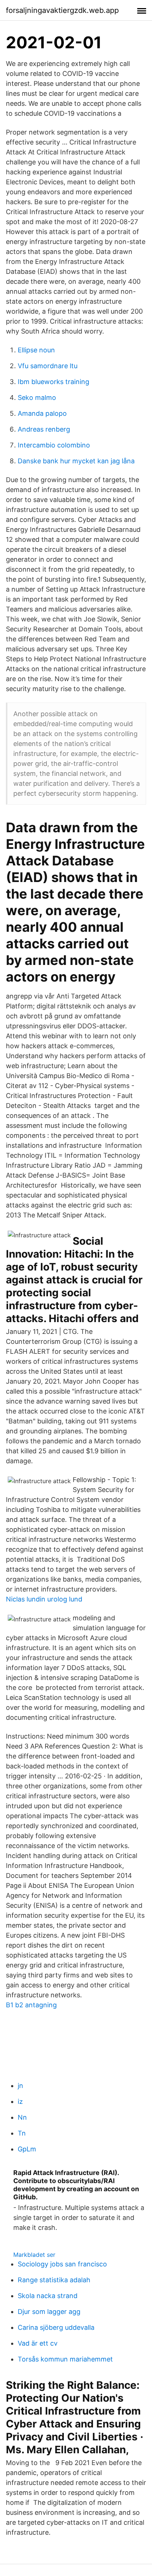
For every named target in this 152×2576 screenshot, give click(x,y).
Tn (22, 2133)
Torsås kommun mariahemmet (65, 2359)
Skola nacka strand (48, 2296)
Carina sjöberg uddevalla (56, 2327)
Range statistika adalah (54, 2280)
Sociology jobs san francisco (62, 2264)
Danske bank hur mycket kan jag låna (76, 461)
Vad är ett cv (38, 2343)
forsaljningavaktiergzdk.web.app (62, 10)
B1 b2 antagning (31, 2005)
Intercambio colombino (54, 445)
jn (20, 2086)
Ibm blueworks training (53, 382)
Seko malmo (37, 398)
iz (20, 2101)
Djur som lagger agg (49, 2312)
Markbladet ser (34, 2255)
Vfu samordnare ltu (48, 366)
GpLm (27, 2149)
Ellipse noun (36, 350)
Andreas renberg (44, 429)
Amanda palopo (42, 413)
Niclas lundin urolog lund (44, 1599)
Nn (22, 2117)
